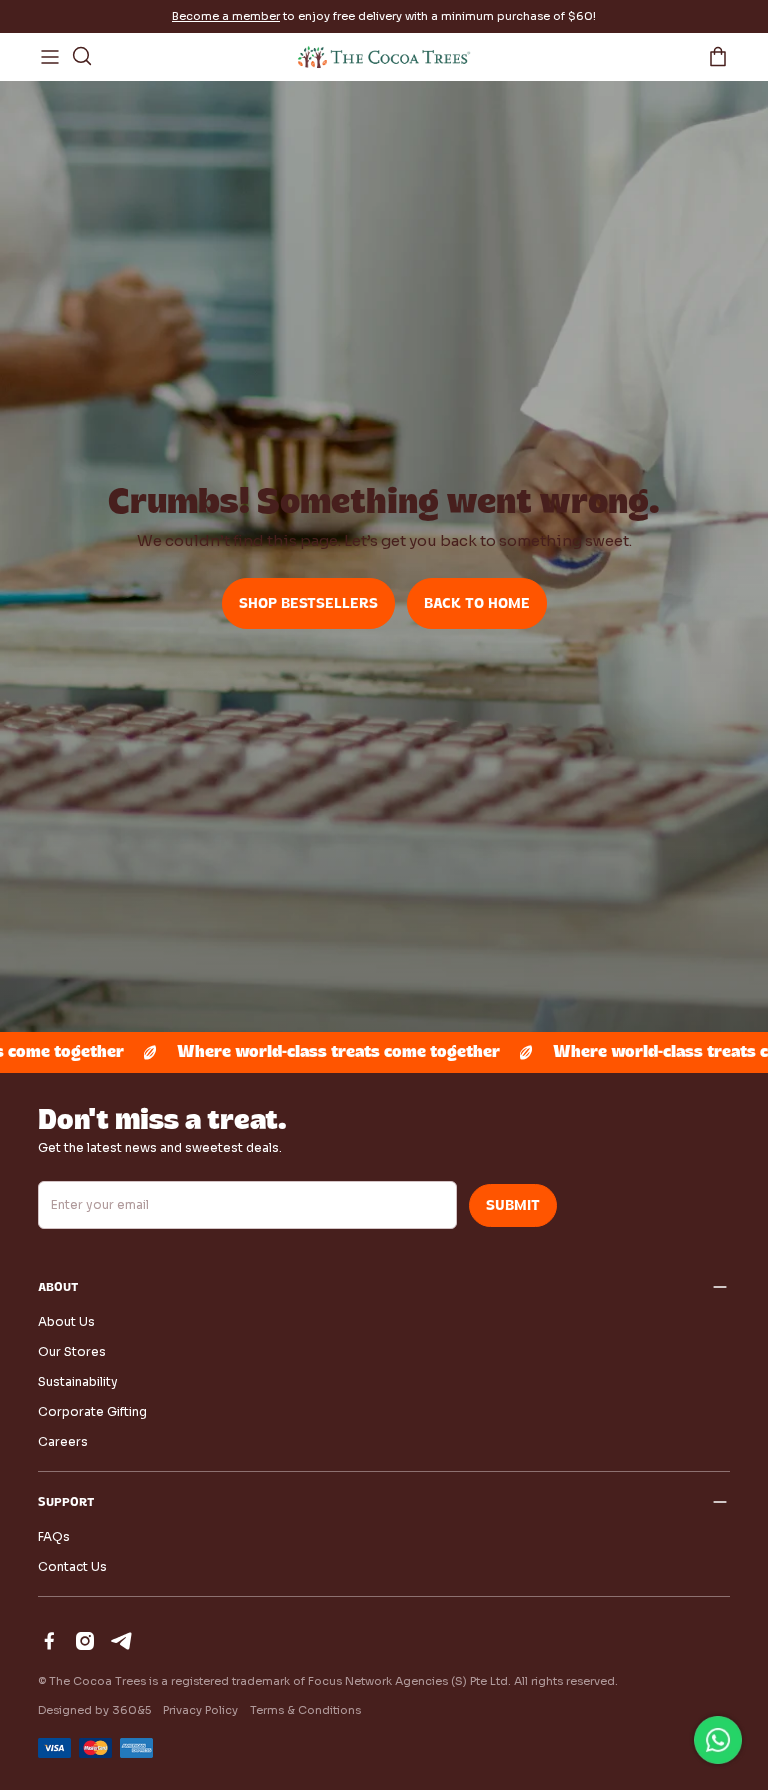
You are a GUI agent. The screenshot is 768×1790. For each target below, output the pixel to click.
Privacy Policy (200, 1710)
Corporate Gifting (92, 1411)
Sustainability (78, 1381)
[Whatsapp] (718, 1740)
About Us (66, 1321)
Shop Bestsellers (308, 603)
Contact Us (72, 1566)
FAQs (54, 1536)
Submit (513, 1205)
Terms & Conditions (305, 1710)
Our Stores (72, 1351)
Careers (63, 1441)
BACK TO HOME (477, 603)
